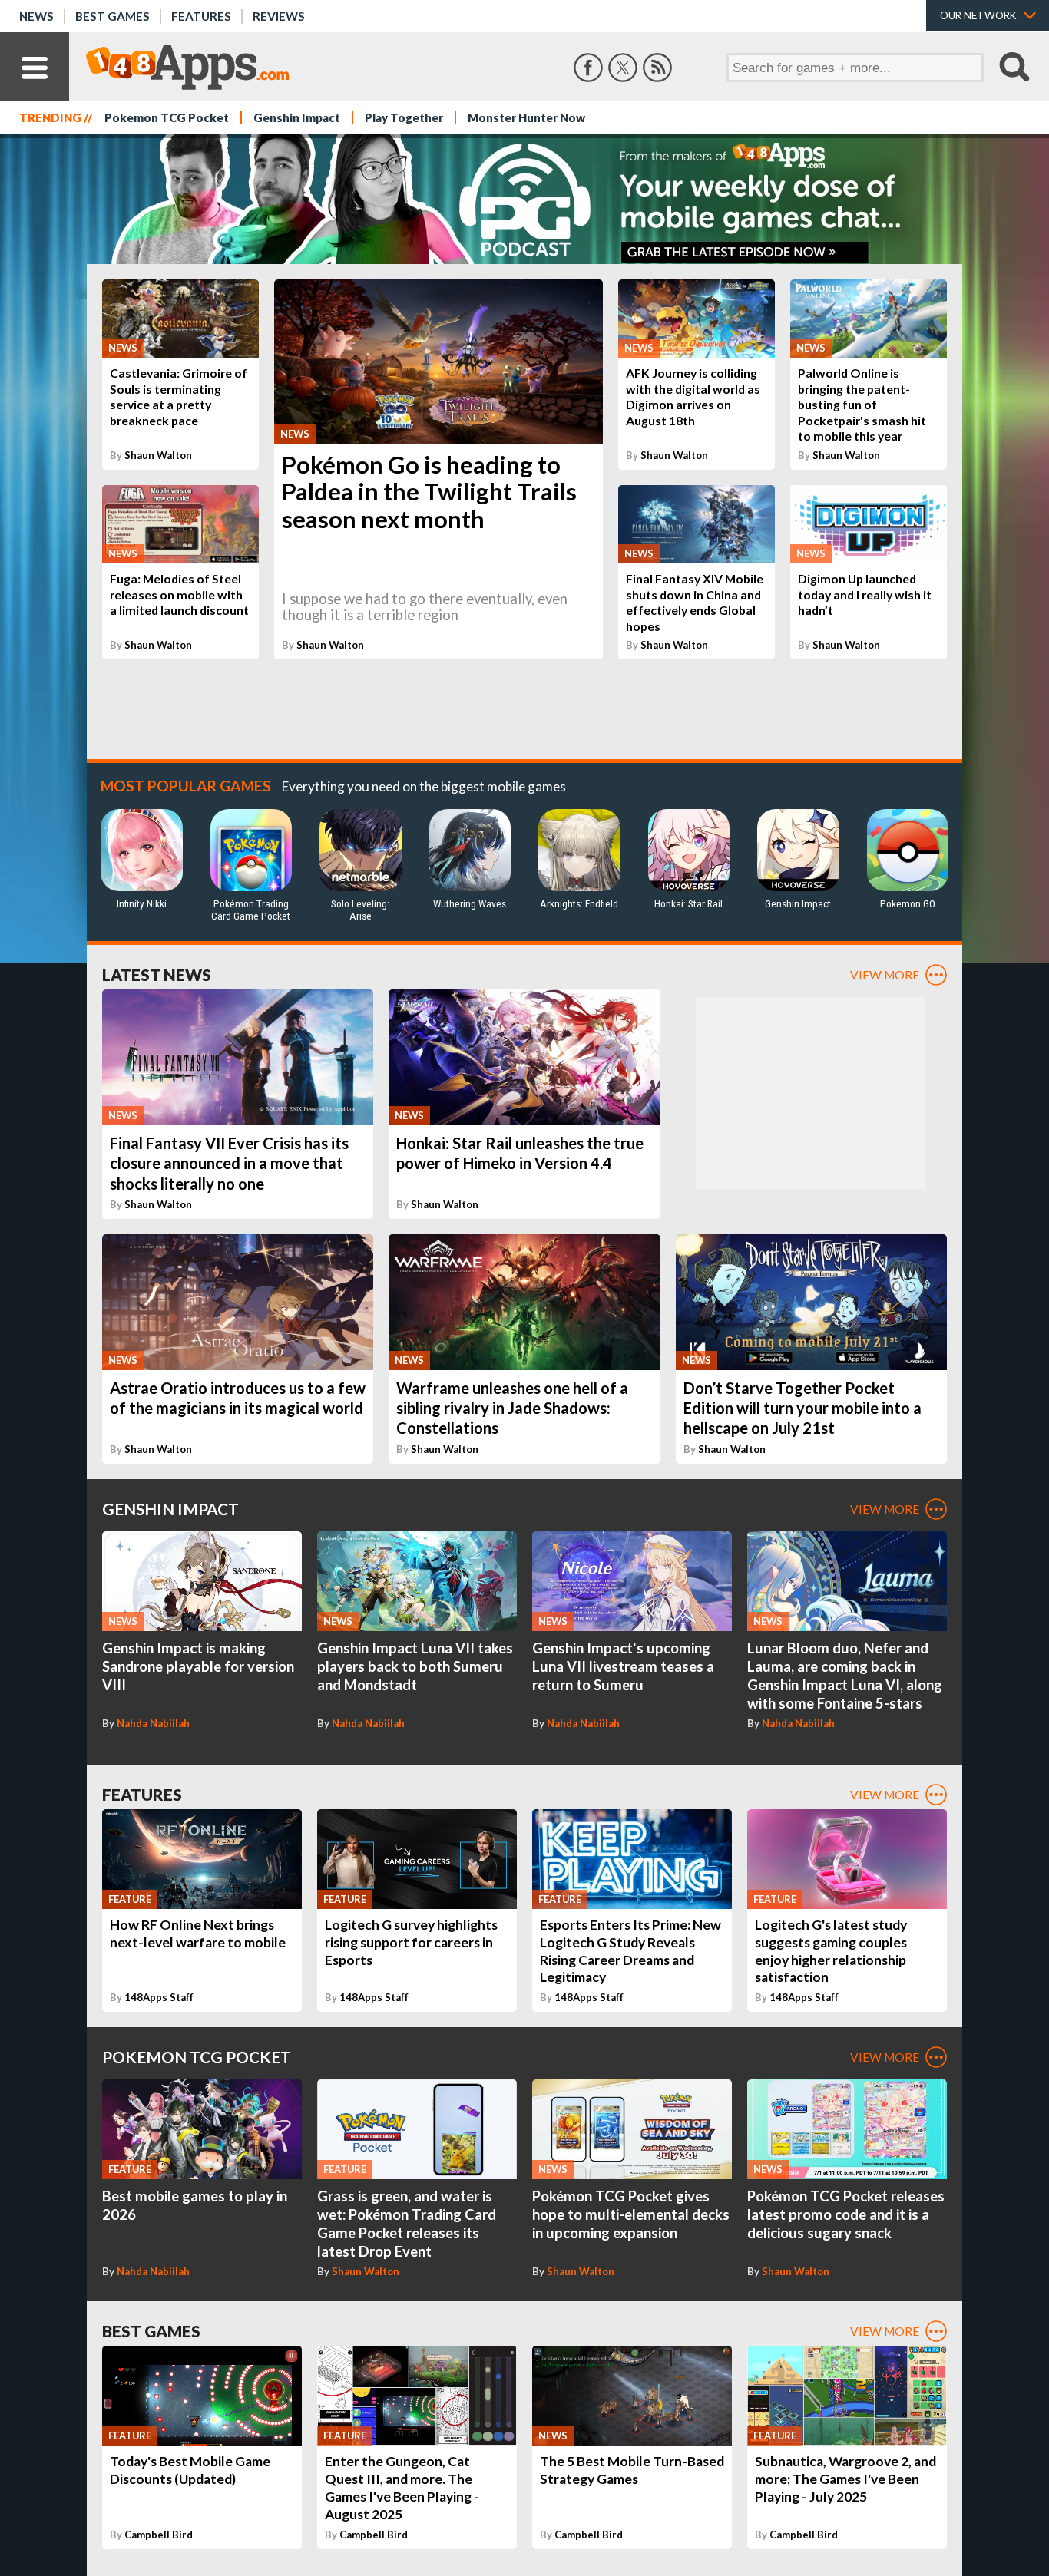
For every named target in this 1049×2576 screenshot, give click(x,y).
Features (201, 16)
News (36, 16)
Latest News (157, 974)
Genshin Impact (297, 117)
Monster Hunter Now (526, 117)
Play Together (404, 117)
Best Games (113, 16)
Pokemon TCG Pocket (167, 117)
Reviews (279, 16)
